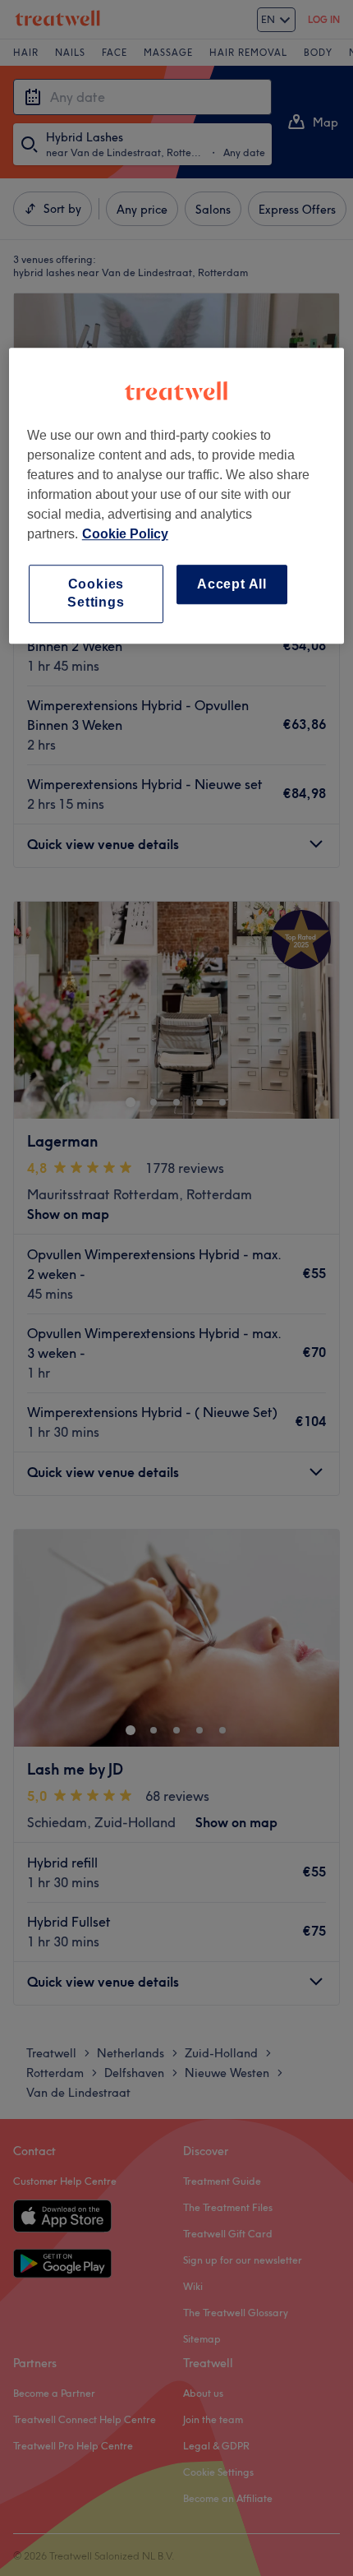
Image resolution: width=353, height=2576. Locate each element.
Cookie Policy (125, 534)
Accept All (232, 584)
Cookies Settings (96, 593)
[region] (177, 496)
